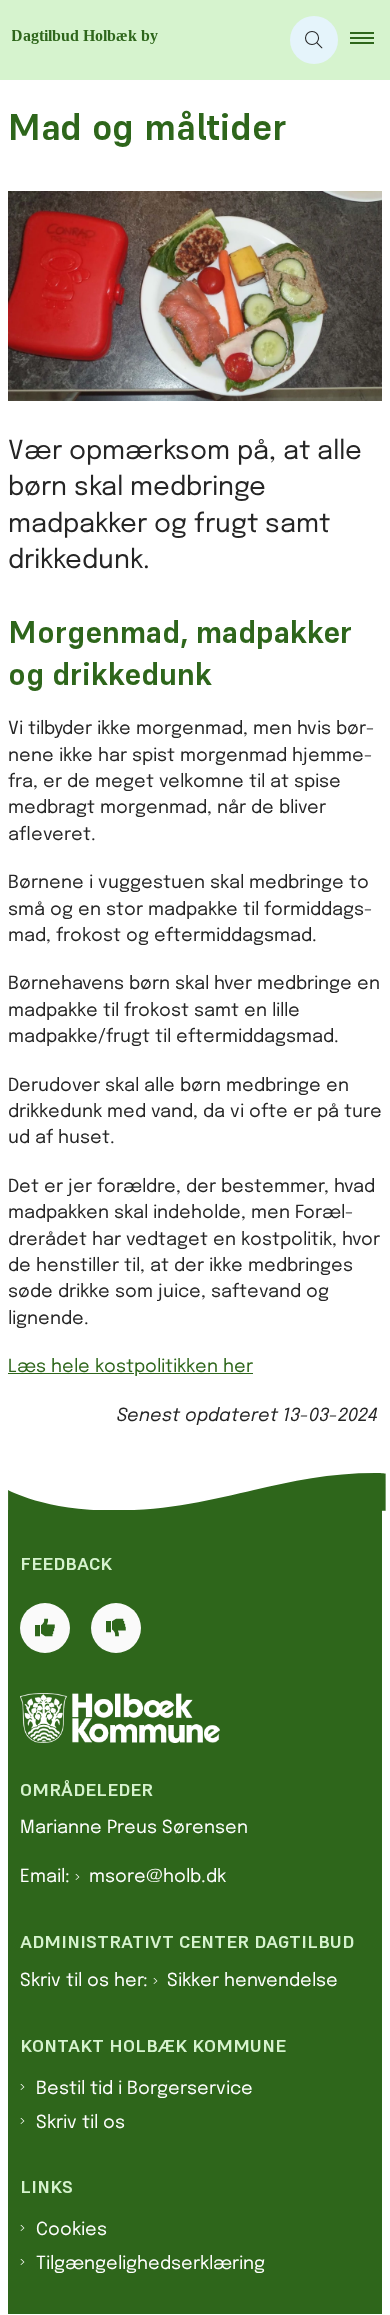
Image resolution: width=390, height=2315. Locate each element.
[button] (370, 40)
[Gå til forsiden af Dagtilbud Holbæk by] (139, 40)
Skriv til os (80, 2123)
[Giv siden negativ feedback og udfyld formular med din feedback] (116, 1628)
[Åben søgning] (314, 40)
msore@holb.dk (157, 1877)
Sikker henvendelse (252, 1981)
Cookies (71, 2230)
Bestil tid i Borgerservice (144, 2089)
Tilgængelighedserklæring (150, 2264)
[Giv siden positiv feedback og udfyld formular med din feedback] (45, 1628)
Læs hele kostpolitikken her (130, 1367)
